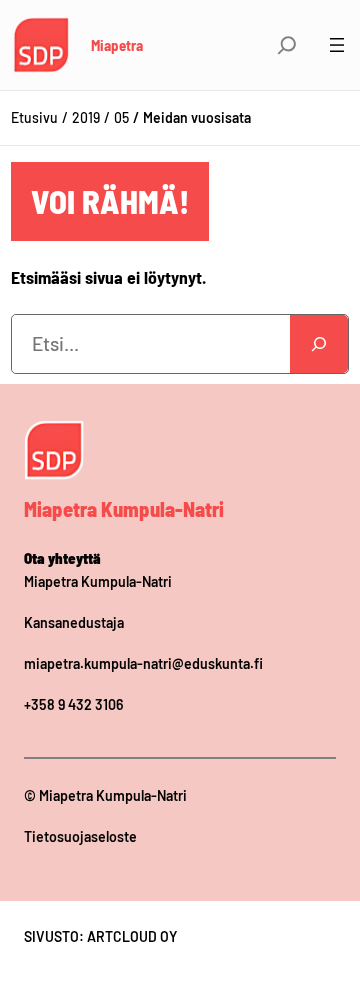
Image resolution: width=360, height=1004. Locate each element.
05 (121, 117)
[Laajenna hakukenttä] (287, 45)
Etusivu (34, 117)
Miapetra (117, 45)
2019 (86, 117)
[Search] (319, 344)
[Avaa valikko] (337, 45)
